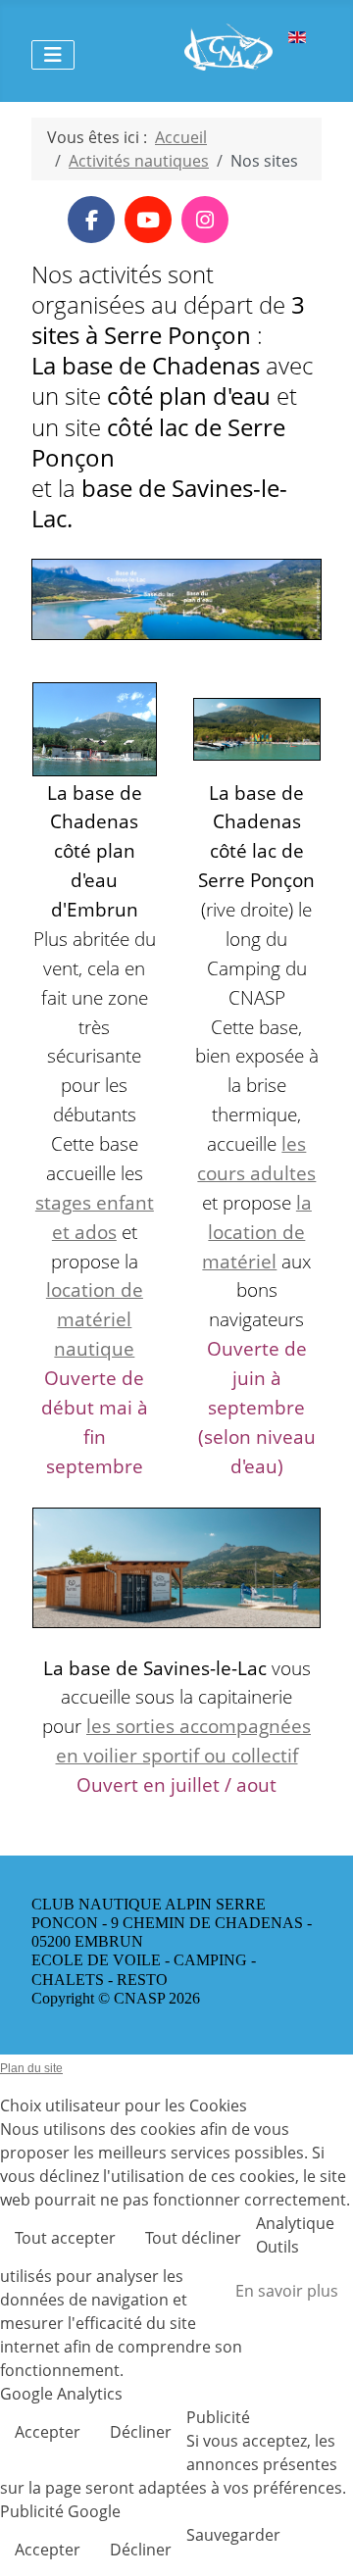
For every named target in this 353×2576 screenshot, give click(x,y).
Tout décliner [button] (193, 2238)
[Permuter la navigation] (53, 55)
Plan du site (31, 2068)
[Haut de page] (319, 2540)
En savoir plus (287, 2291)
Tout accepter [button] (65, 2238)
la (304, 1202)
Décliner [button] (141, 2432)
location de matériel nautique (95, 1319)
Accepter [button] (48, 2432)
